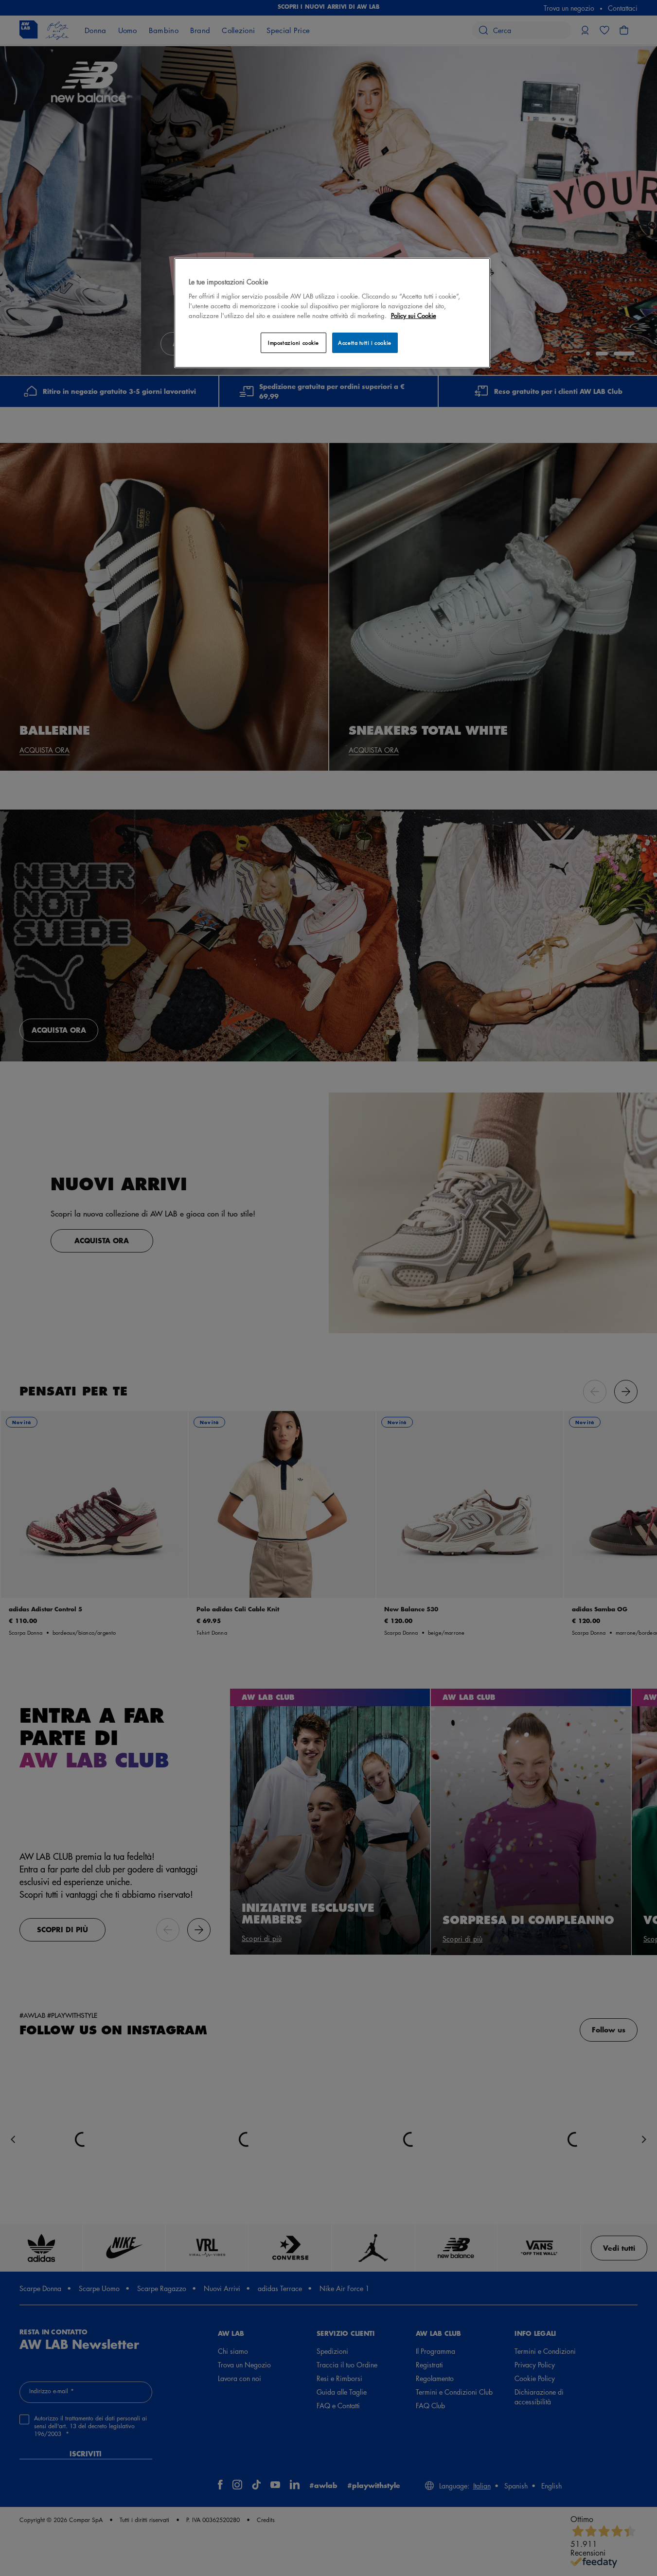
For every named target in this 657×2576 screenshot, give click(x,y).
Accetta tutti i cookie (365, 343)
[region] (332, 313)
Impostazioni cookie (293, 343)
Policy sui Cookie (414, 315)
